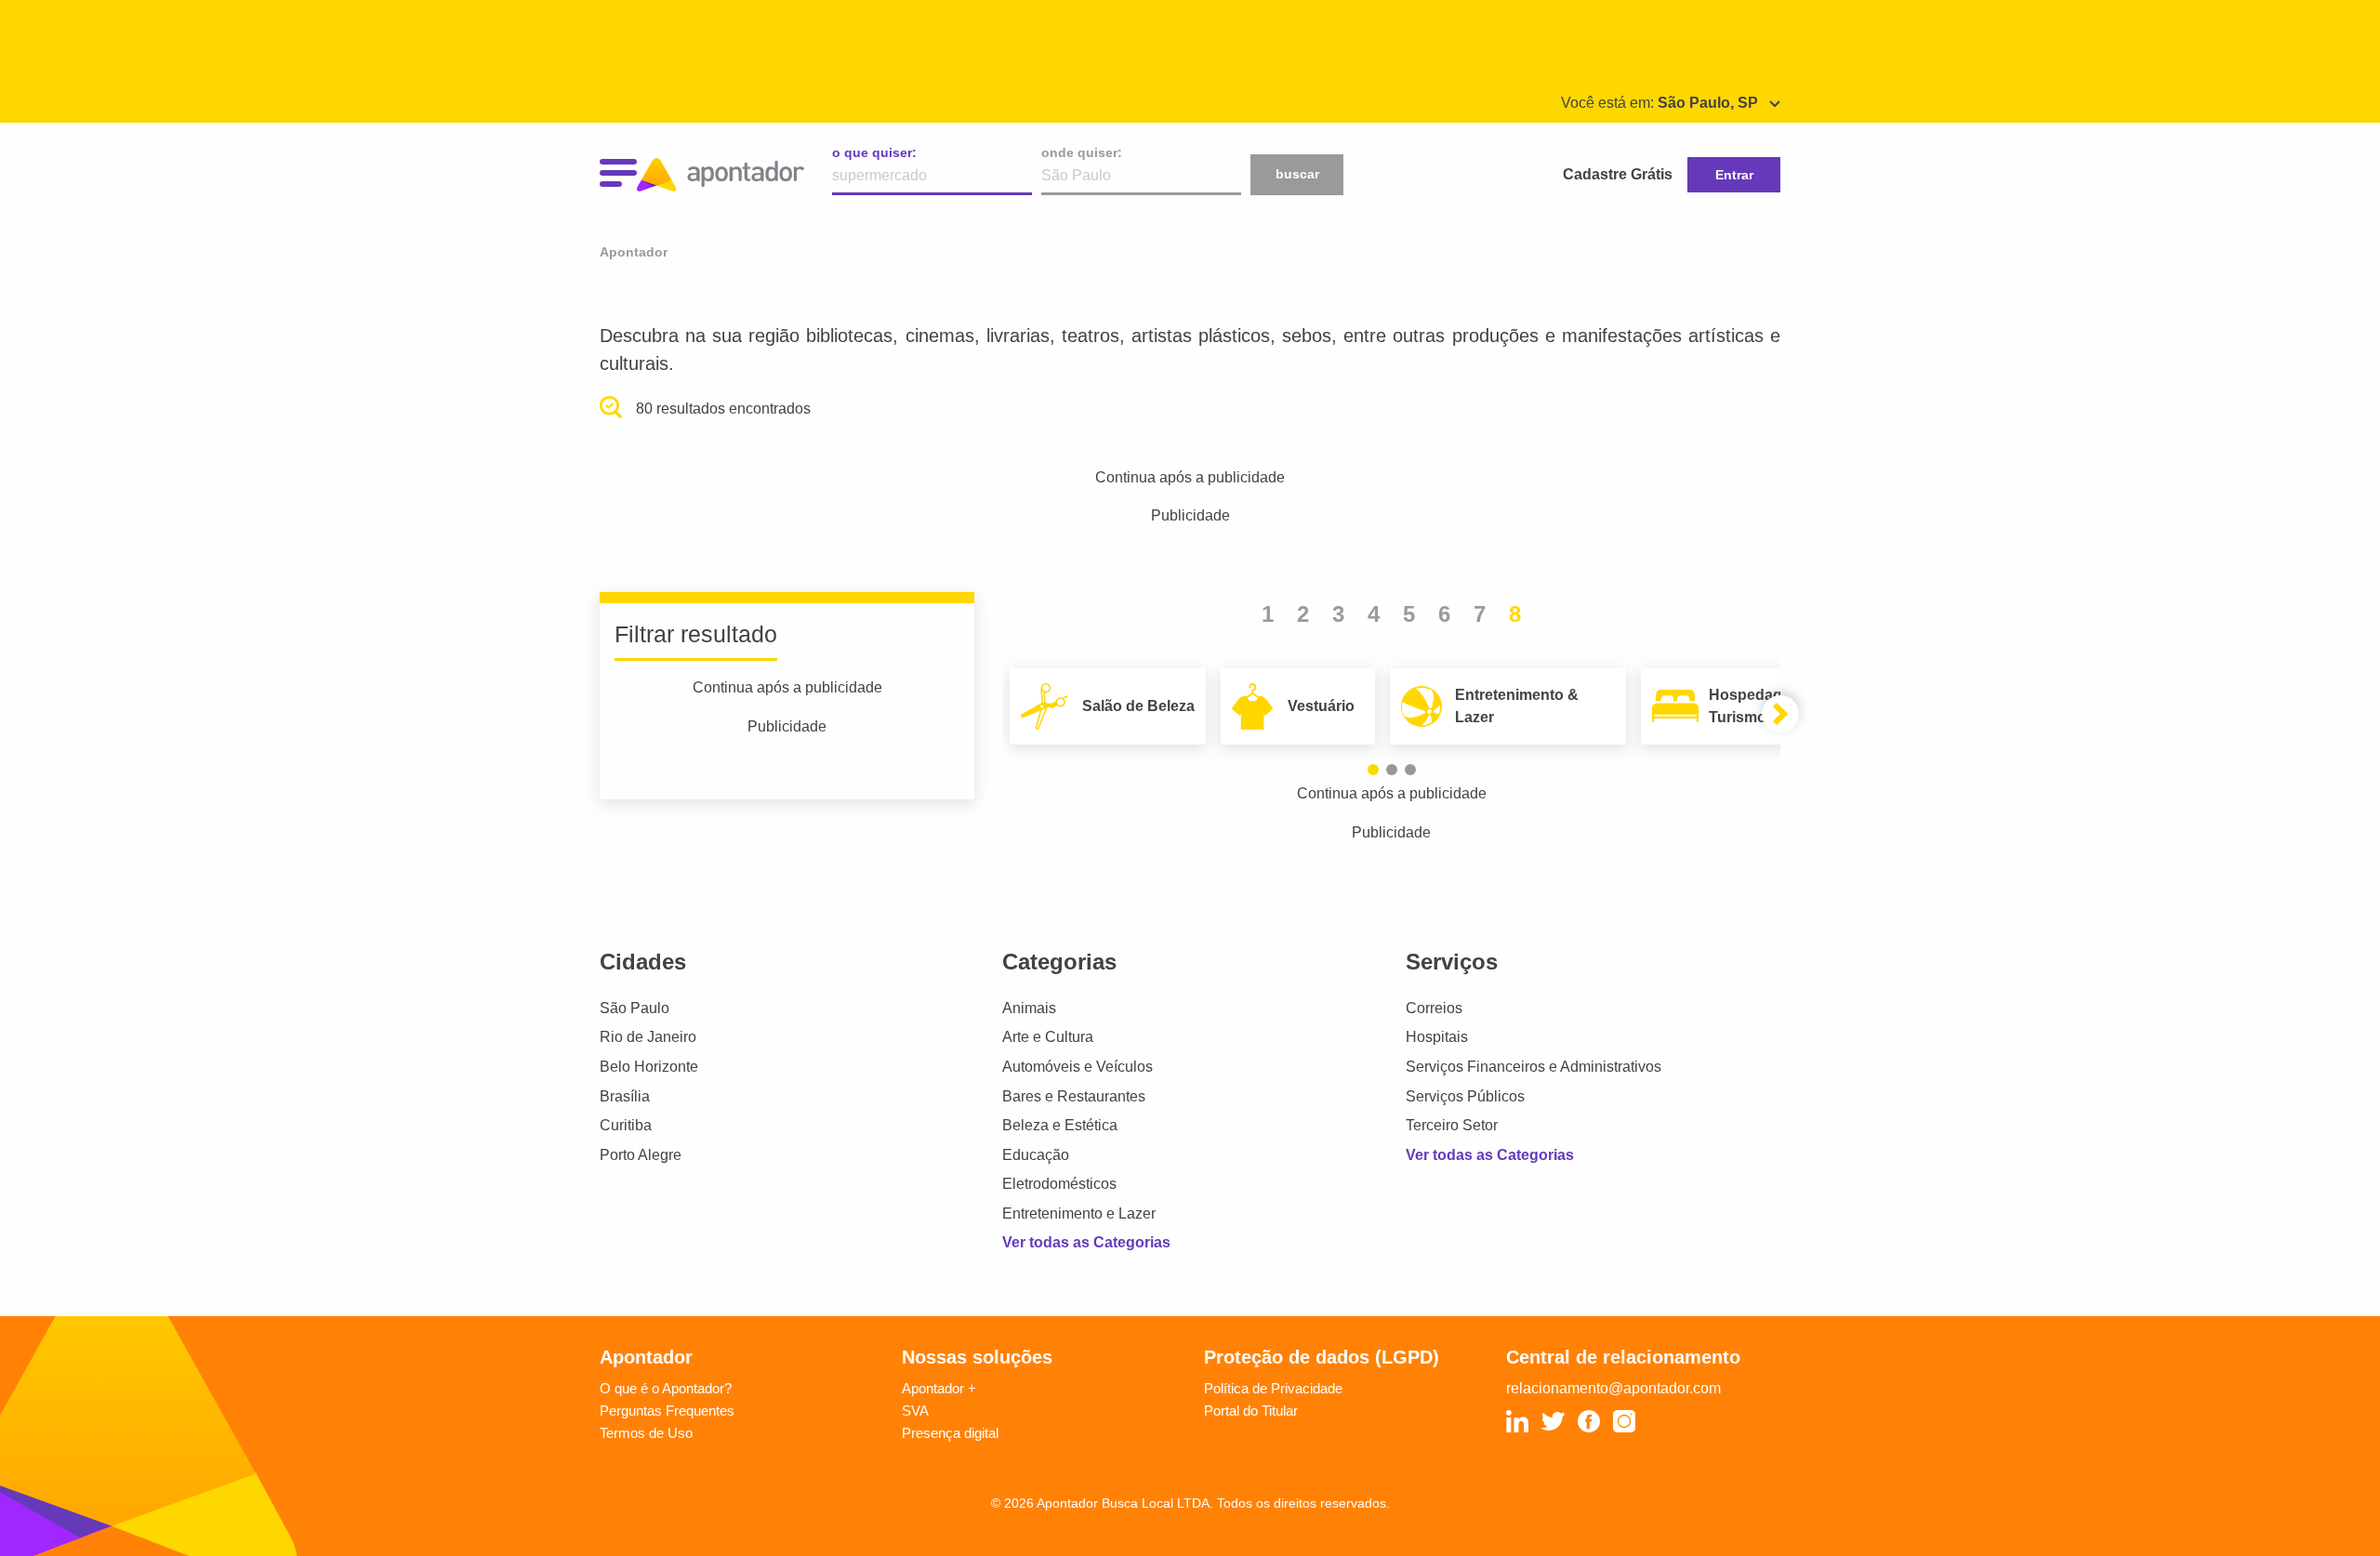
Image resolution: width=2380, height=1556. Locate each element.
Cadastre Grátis (1618, 174)
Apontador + (939, 1388)
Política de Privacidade (1273, 1388)
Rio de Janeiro (648, 1037)
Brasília (625, 1096)
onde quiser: (1082, 152)
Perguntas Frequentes (667, 1411)
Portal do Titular (1251, 1411)
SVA (915, 1411)
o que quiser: (874, 152)
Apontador (634, 252)
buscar (1297, 174)
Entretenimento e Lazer (1079, 1213)
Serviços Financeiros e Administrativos (1534, 1067)
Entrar (1734, 175)
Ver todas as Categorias (1086, 1242)
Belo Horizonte (649, 1067)
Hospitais (1437, 1037)
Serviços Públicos (1465, 1096)
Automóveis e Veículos (1078, 1067)
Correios (1434, 1008)
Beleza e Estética (1060, 1125)
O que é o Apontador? (666, 1388)
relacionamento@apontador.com (1613, 1388)
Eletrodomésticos (1059, 1184)
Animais (1029, 1008)
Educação (1036, 1155)
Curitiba (626, 1125)
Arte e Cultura (1048, 1037)
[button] (1373, 770)
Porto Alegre (641, 1155)
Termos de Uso (646, 1433)
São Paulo (635, 1008)
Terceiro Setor (1452, 1125)
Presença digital (950, 1433)
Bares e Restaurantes (1074, 1096)
